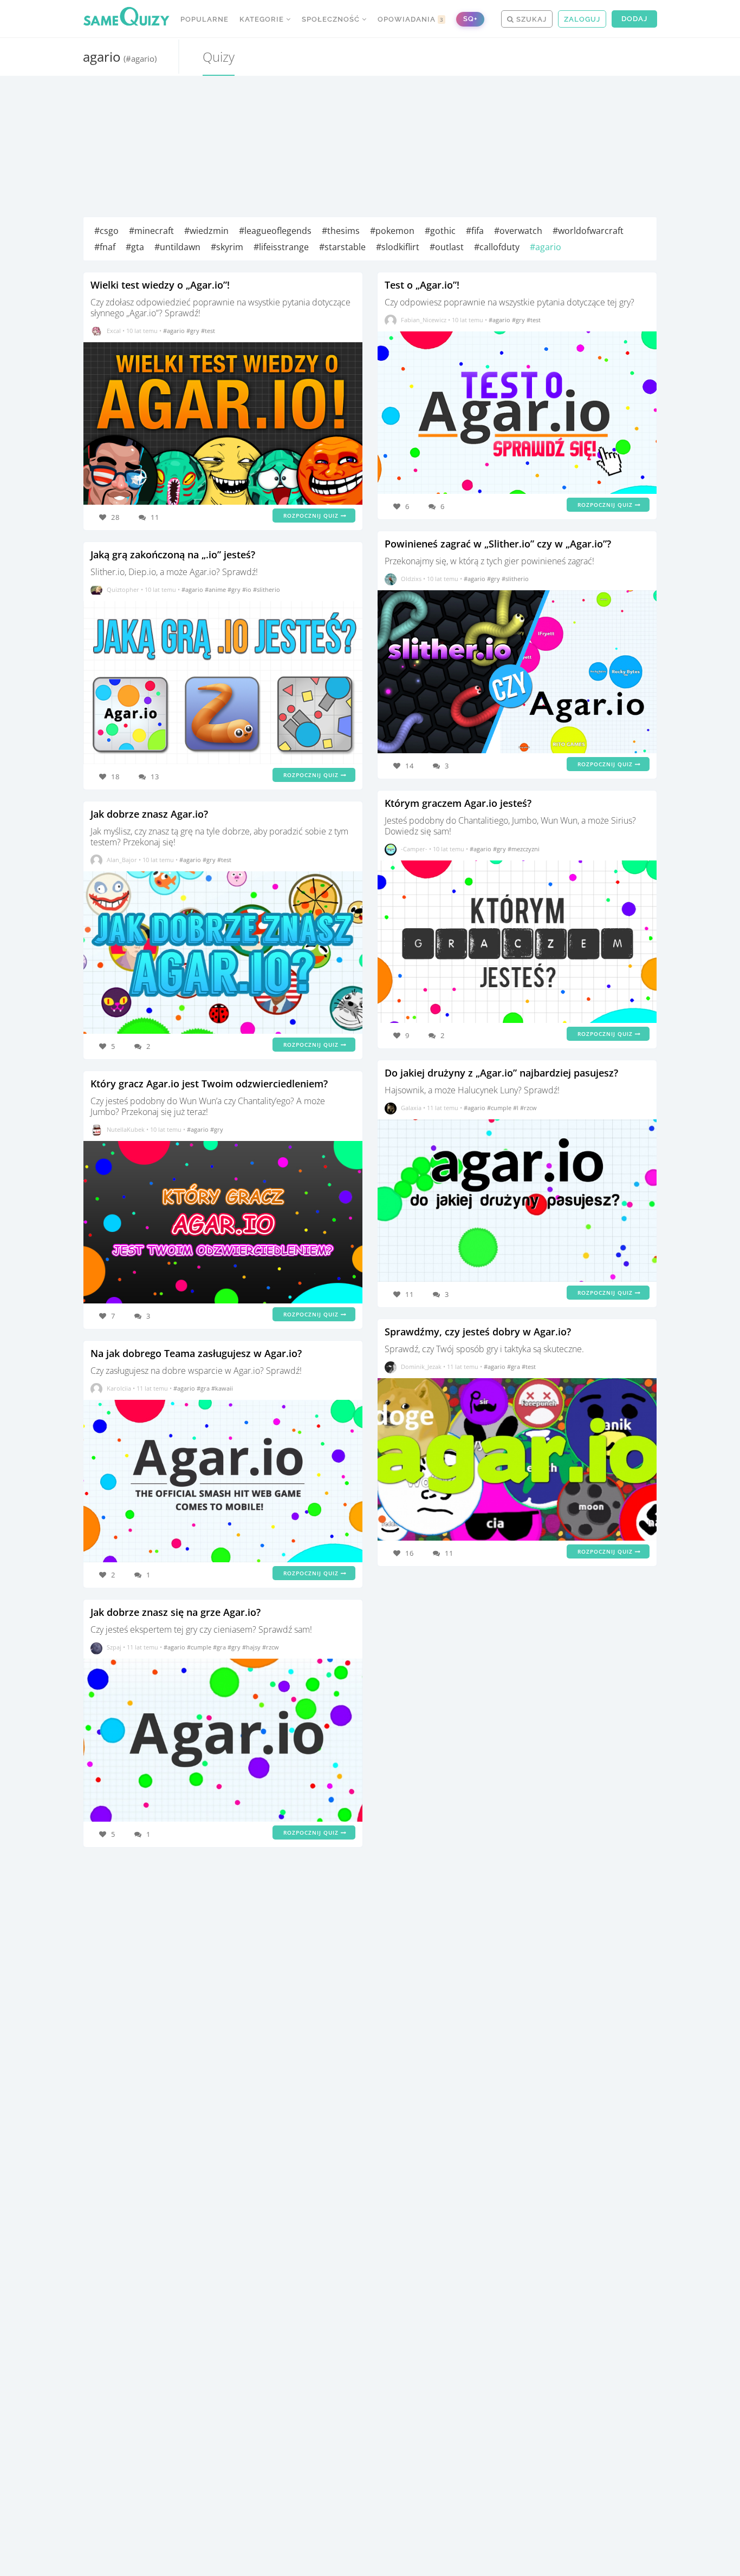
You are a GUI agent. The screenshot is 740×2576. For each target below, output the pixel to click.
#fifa (475, 231)
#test (208, 331)
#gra (204, 1388)
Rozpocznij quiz (312, 516)
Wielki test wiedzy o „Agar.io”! (160, 285)
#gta (135, 247)
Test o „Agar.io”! (422, 285)
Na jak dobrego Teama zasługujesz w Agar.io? (196, 1353)
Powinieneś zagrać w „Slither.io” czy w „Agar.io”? (498, 544)
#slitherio (267, 589)
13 (155, 777)
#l (517, 1108)
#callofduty (497, 247)
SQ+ (470, 19)
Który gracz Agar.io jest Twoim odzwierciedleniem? (209, 1084)
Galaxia (411, 1108)
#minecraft (151, 231)
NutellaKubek (126, 1129)
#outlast (447, 247)
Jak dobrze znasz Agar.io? (149, 814)
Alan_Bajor (122, 860)
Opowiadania (411, 19)
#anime (216, 589)
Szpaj (114, 1647)
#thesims (341, 231)
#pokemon (392, 231)
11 (155, 517)
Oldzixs (411, 579)
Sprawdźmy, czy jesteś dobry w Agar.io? (478, 1332)
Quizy (219, 57)
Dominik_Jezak (421, 1367)
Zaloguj (582, 19)
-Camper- (414, 849)
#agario (546, 247)
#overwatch (518, 231)
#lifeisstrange (281, 247)
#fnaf (105, 247)
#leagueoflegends (275, 231)
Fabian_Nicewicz (424, 320)
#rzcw (271, 1647)
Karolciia (119, 1388)
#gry (194, 331)
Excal (114, 331)
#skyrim (227, 247)
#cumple (200, 1647)
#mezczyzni (524, 849)
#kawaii (222, 1388)
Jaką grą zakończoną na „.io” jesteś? (173, 555)
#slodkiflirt (398, 247)
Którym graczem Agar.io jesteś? (458, 803)
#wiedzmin (206, 231)
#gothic (440, 231)
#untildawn (177, 247)
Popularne (205, 19)
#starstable (342, 247)
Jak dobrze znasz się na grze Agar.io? (176, 1612)
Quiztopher (123, 589)
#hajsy (252, 1647)
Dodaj (634, 19)
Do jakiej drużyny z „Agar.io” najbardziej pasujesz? (501, 1073)
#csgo (106, 231)
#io (248, 589)
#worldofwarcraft (588, 231)
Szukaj (530, 19)
